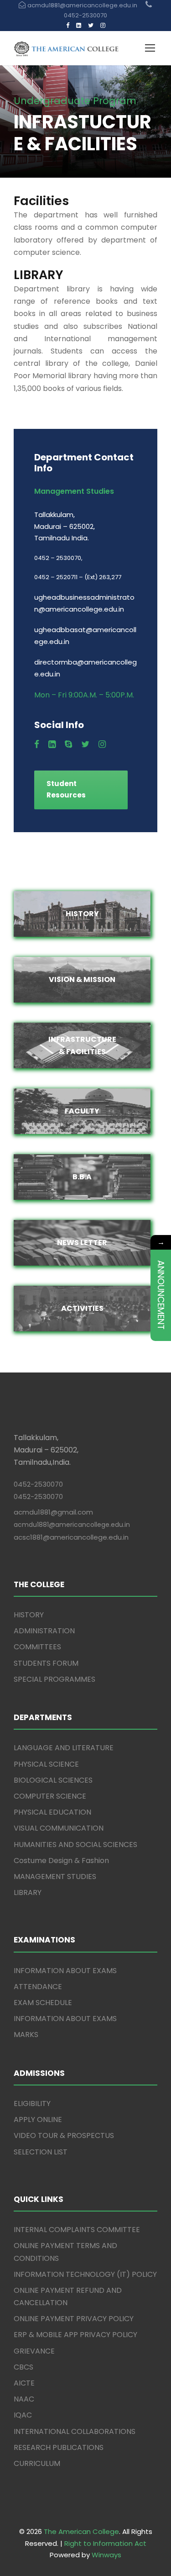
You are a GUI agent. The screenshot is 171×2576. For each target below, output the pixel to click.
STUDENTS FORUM (46, 1663)
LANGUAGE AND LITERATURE (64, 1748)
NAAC (24, 2399)
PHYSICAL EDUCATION (52, 1812)
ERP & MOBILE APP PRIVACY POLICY (75, 2335)
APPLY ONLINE (38, 2119)
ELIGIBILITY (32, 2104)
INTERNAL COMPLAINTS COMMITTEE (77, 2230)
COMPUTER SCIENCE (50, 1796)
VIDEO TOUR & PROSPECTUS (64, 2135)
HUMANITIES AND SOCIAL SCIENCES (75, 1845)
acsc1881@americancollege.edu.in (71, 1537)
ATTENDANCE (38, 1987)
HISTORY (29, 1615)
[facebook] (68, 25)
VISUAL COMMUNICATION (59, 1828)
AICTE (24, 2383)
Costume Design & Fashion (61, 1861)
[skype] (68, 744)
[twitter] (91, 25)
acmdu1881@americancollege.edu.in (72, 1525)
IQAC (23, 2415)
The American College (81, 2531)
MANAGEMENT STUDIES (55, 1877)
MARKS (26, 2035)
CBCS (23, 2367)
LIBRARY (28, 1892)
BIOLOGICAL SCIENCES (53, 1780)
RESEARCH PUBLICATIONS (59, 2447)
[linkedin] (79, 25)
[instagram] (103, 25)
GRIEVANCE (34, 2351)
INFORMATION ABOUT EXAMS (65, 1971)
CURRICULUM (37, 2463)
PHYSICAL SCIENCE (46, 1764)
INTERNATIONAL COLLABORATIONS (75, 2431)
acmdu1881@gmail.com (53, 1512)
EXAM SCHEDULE (43, 2003)
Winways (106, 2555)
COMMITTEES (37, 1647)
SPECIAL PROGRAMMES (54, 1679)
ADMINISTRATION (44, 1631)
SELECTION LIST (41, 2152)
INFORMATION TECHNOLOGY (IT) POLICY (85, 2274)
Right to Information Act (105, 2543)
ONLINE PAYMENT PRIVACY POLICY (74, 2319)
